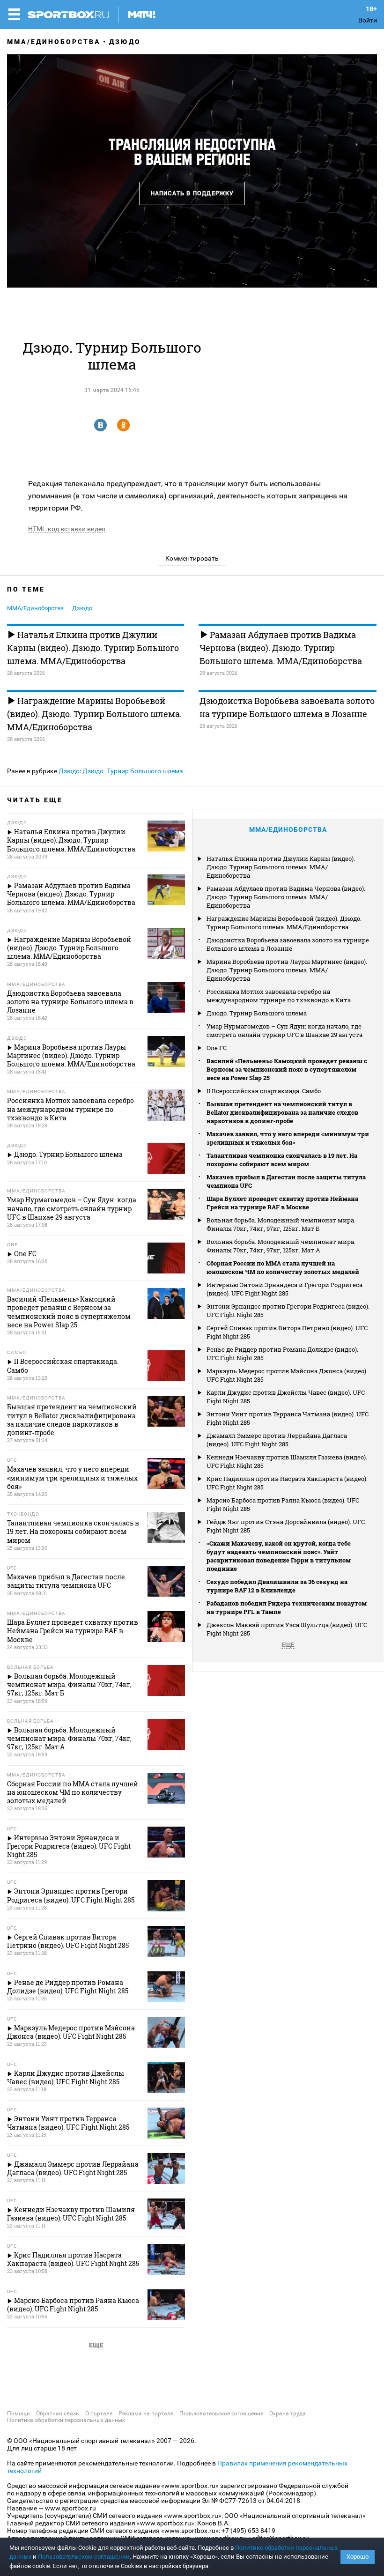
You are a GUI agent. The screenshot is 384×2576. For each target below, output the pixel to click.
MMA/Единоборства (54, 42)
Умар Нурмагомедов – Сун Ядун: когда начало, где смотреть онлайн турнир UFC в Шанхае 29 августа (284, 1030)
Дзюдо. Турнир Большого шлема (133, 771)
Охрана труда (288, 2413)
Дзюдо (125, 42)
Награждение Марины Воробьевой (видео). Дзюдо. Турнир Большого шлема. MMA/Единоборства (94, 714)
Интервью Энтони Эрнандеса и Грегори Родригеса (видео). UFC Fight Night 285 (284, 1289)
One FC (217, 1048)
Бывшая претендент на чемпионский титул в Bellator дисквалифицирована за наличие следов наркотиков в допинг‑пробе (282, 1112)
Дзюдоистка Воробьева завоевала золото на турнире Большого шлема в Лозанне (287, 707)
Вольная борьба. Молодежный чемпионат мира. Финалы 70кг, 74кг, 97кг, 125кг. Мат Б (281, 1224)
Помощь (18, 2413)
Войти (368, 20)
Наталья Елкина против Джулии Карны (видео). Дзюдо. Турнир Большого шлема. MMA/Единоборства (93, 648)
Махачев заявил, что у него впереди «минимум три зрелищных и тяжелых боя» (288, 1138)
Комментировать (192, 558)
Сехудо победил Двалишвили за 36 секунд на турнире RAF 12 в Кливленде (277, 1586)
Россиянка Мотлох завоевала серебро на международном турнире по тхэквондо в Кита (279, 996)
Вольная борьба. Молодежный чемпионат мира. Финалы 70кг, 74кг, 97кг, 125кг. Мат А (281, 1246)
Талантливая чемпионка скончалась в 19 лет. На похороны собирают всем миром (282, 1160)
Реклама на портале (146, 2413)
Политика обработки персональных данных (66, 2420)
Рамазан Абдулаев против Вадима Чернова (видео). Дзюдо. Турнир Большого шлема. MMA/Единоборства (281, 648)
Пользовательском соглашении (84, 2557)
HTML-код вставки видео (67, 529)
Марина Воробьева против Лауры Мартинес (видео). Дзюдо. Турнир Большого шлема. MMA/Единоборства (287, 970)
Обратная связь (58, 2413)
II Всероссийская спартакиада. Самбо (264, 1091)
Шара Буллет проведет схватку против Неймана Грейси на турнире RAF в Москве (282, 1203)
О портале (99, 2413)
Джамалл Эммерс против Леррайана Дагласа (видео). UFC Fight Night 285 (277, 1440)
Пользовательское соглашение (221, 2413)
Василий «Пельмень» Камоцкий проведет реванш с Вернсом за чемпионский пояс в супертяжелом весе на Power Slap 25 (287, 1069)
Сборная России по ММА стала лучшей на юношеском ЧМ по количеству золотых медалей (283, 1267)
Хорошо (358, 2557)
